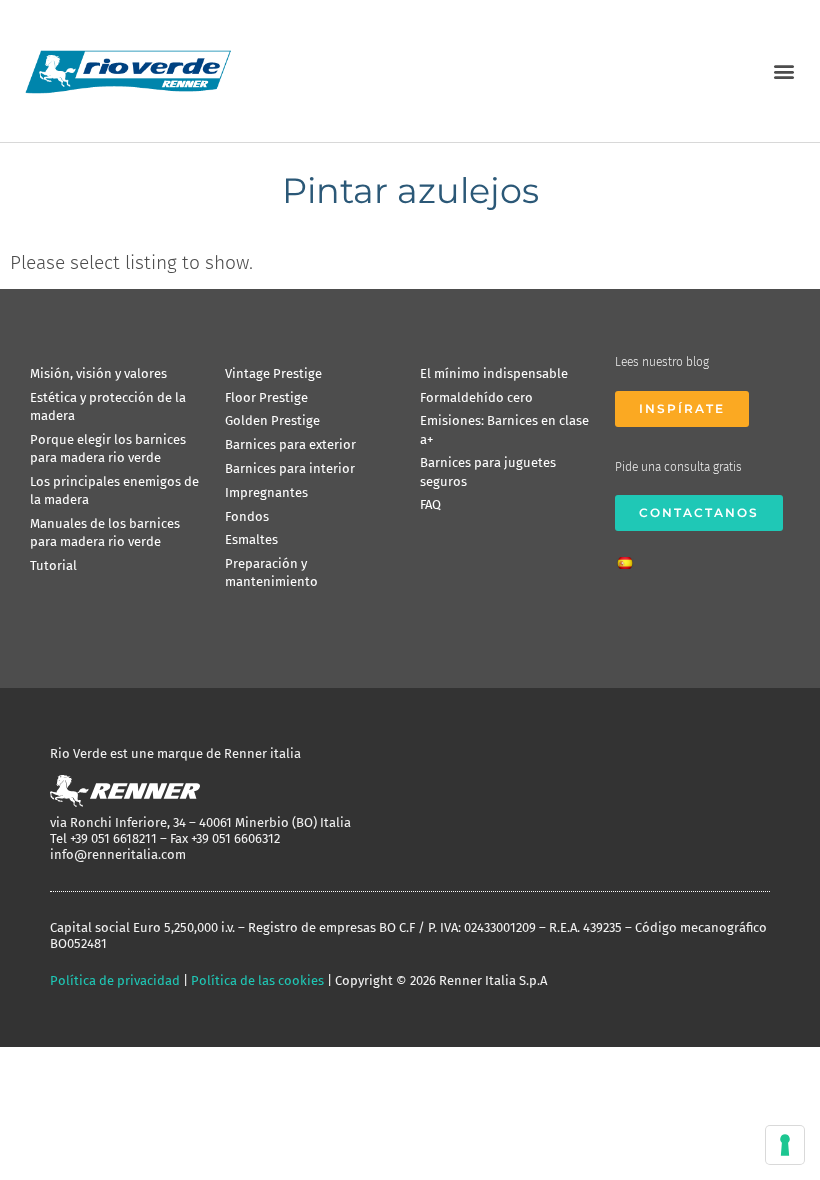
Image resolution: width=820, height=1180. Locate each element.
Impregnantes (266, 492)
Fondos (247, 516)
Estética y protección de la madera (108, 406)
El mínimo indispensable (494, 373)
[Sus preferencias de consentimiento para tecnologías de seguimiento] (785, 1145)
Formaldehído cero (476, 397)
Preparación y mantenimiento (271, 572)
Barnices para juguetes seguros (488, 471)
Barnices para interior (290, 468)
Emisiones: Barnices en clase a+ (504, 429)
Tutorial (53, 565)
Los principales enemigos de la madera (114, 490)
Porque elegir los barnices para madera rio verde (108, 448)
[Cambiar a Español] (630, 557)
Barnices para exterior (290, 444)
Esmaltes (251, 539)
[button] (783, 70)
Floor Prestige (266, 397)
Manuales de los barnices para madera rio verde (105, 532)
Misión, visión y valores (98, 373)
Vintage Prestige (273, 373)
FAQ (430, 504)
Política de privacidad (115, 980)
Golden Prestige (272, 420)
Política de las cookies (257, 980)
